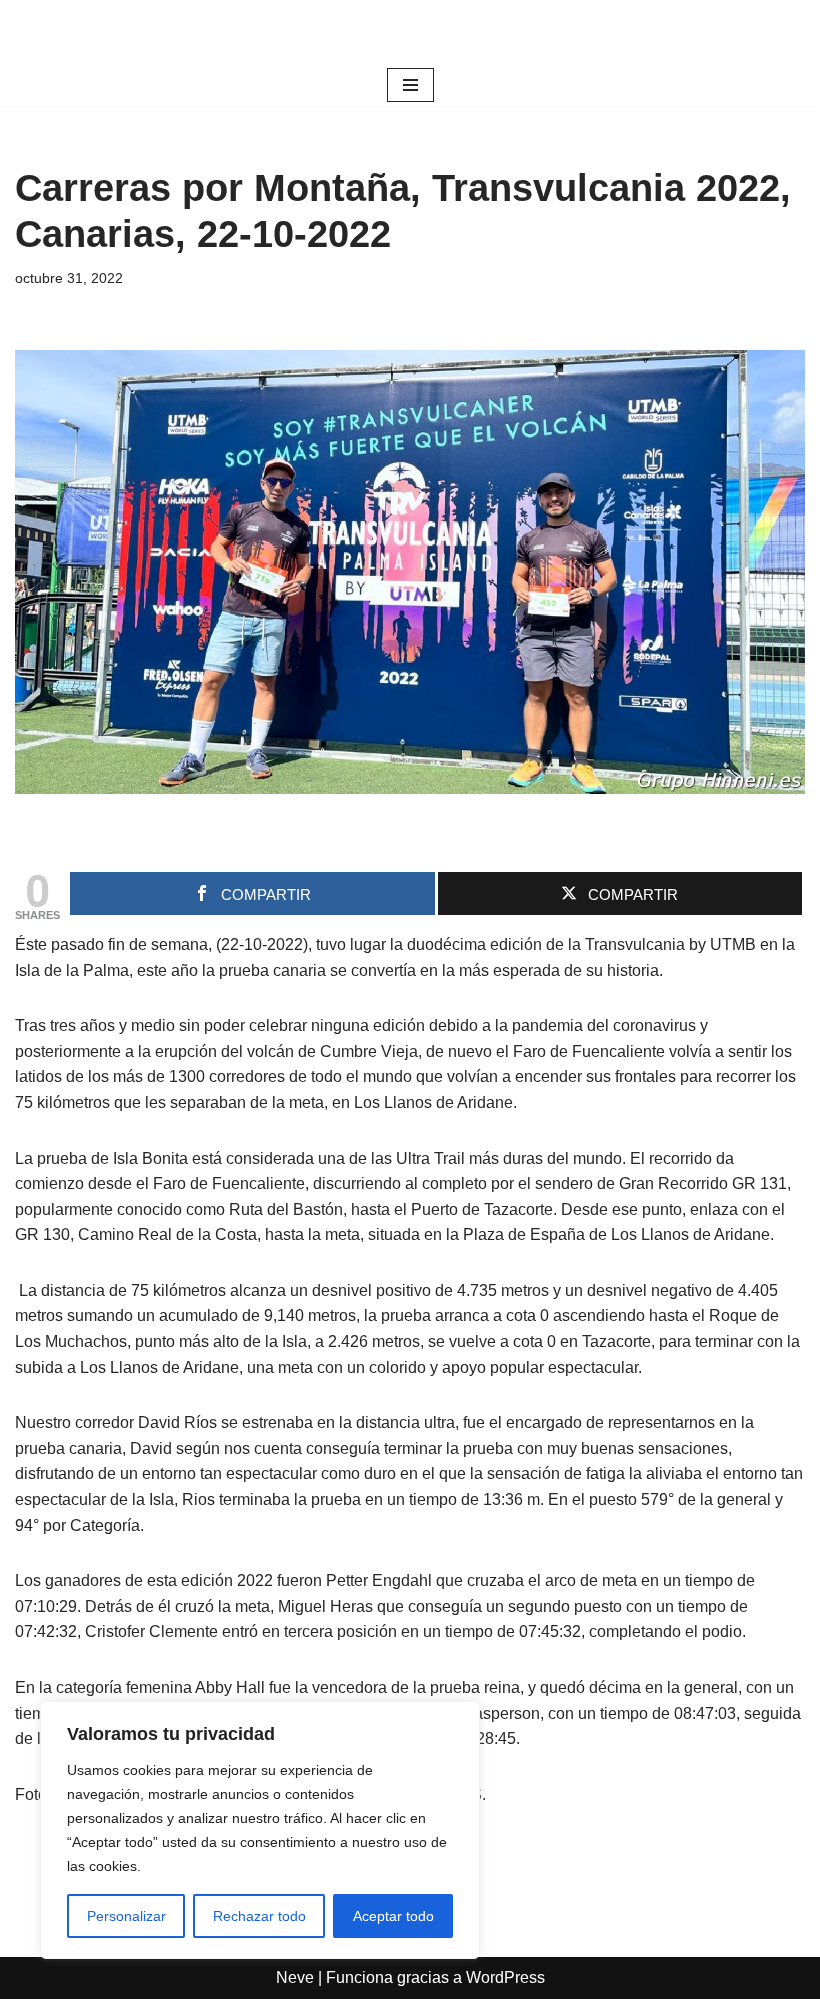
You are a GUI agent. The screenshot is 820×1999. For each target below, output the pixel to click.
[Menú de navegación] (410, 85)
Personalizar (126, 1916)
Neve (295, 1977)
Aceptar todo (393, 1916)
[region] (260, 1830)
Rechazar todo (259, 1916)
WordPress (505, 1977)
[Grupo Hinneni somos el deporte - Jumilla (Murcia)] (410, 32)
